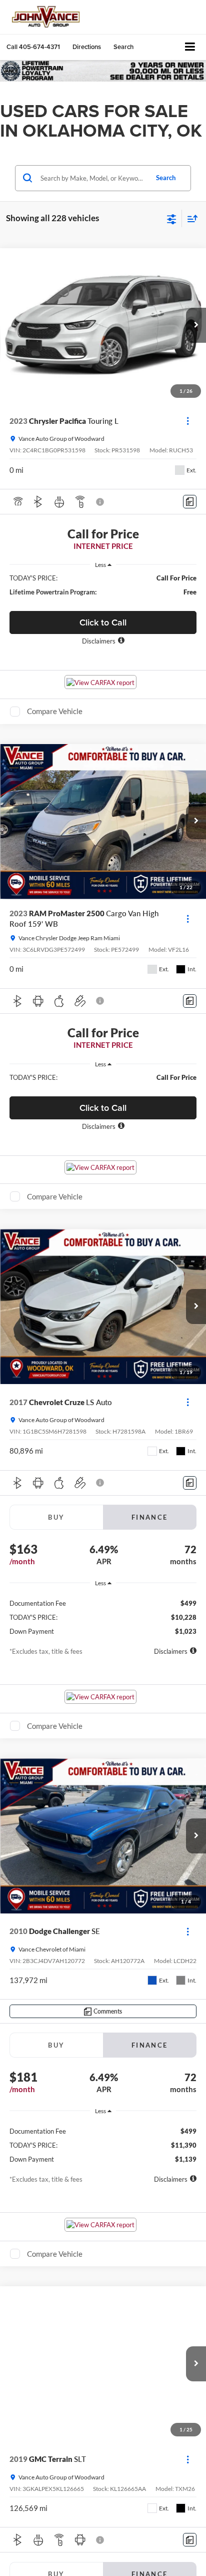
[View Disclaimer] (101, 502)
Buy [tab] (56, 1517)
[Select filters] (172, 218)
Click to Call (103, 622)
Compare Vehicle (55, 711)
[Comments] (190, 502)
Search (166, 178)
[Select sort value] (190, 218)
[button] (33, 47)
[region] (103, 585)
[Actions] (188, 421)
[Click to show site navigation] (190, 47)
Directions (87, 47)
